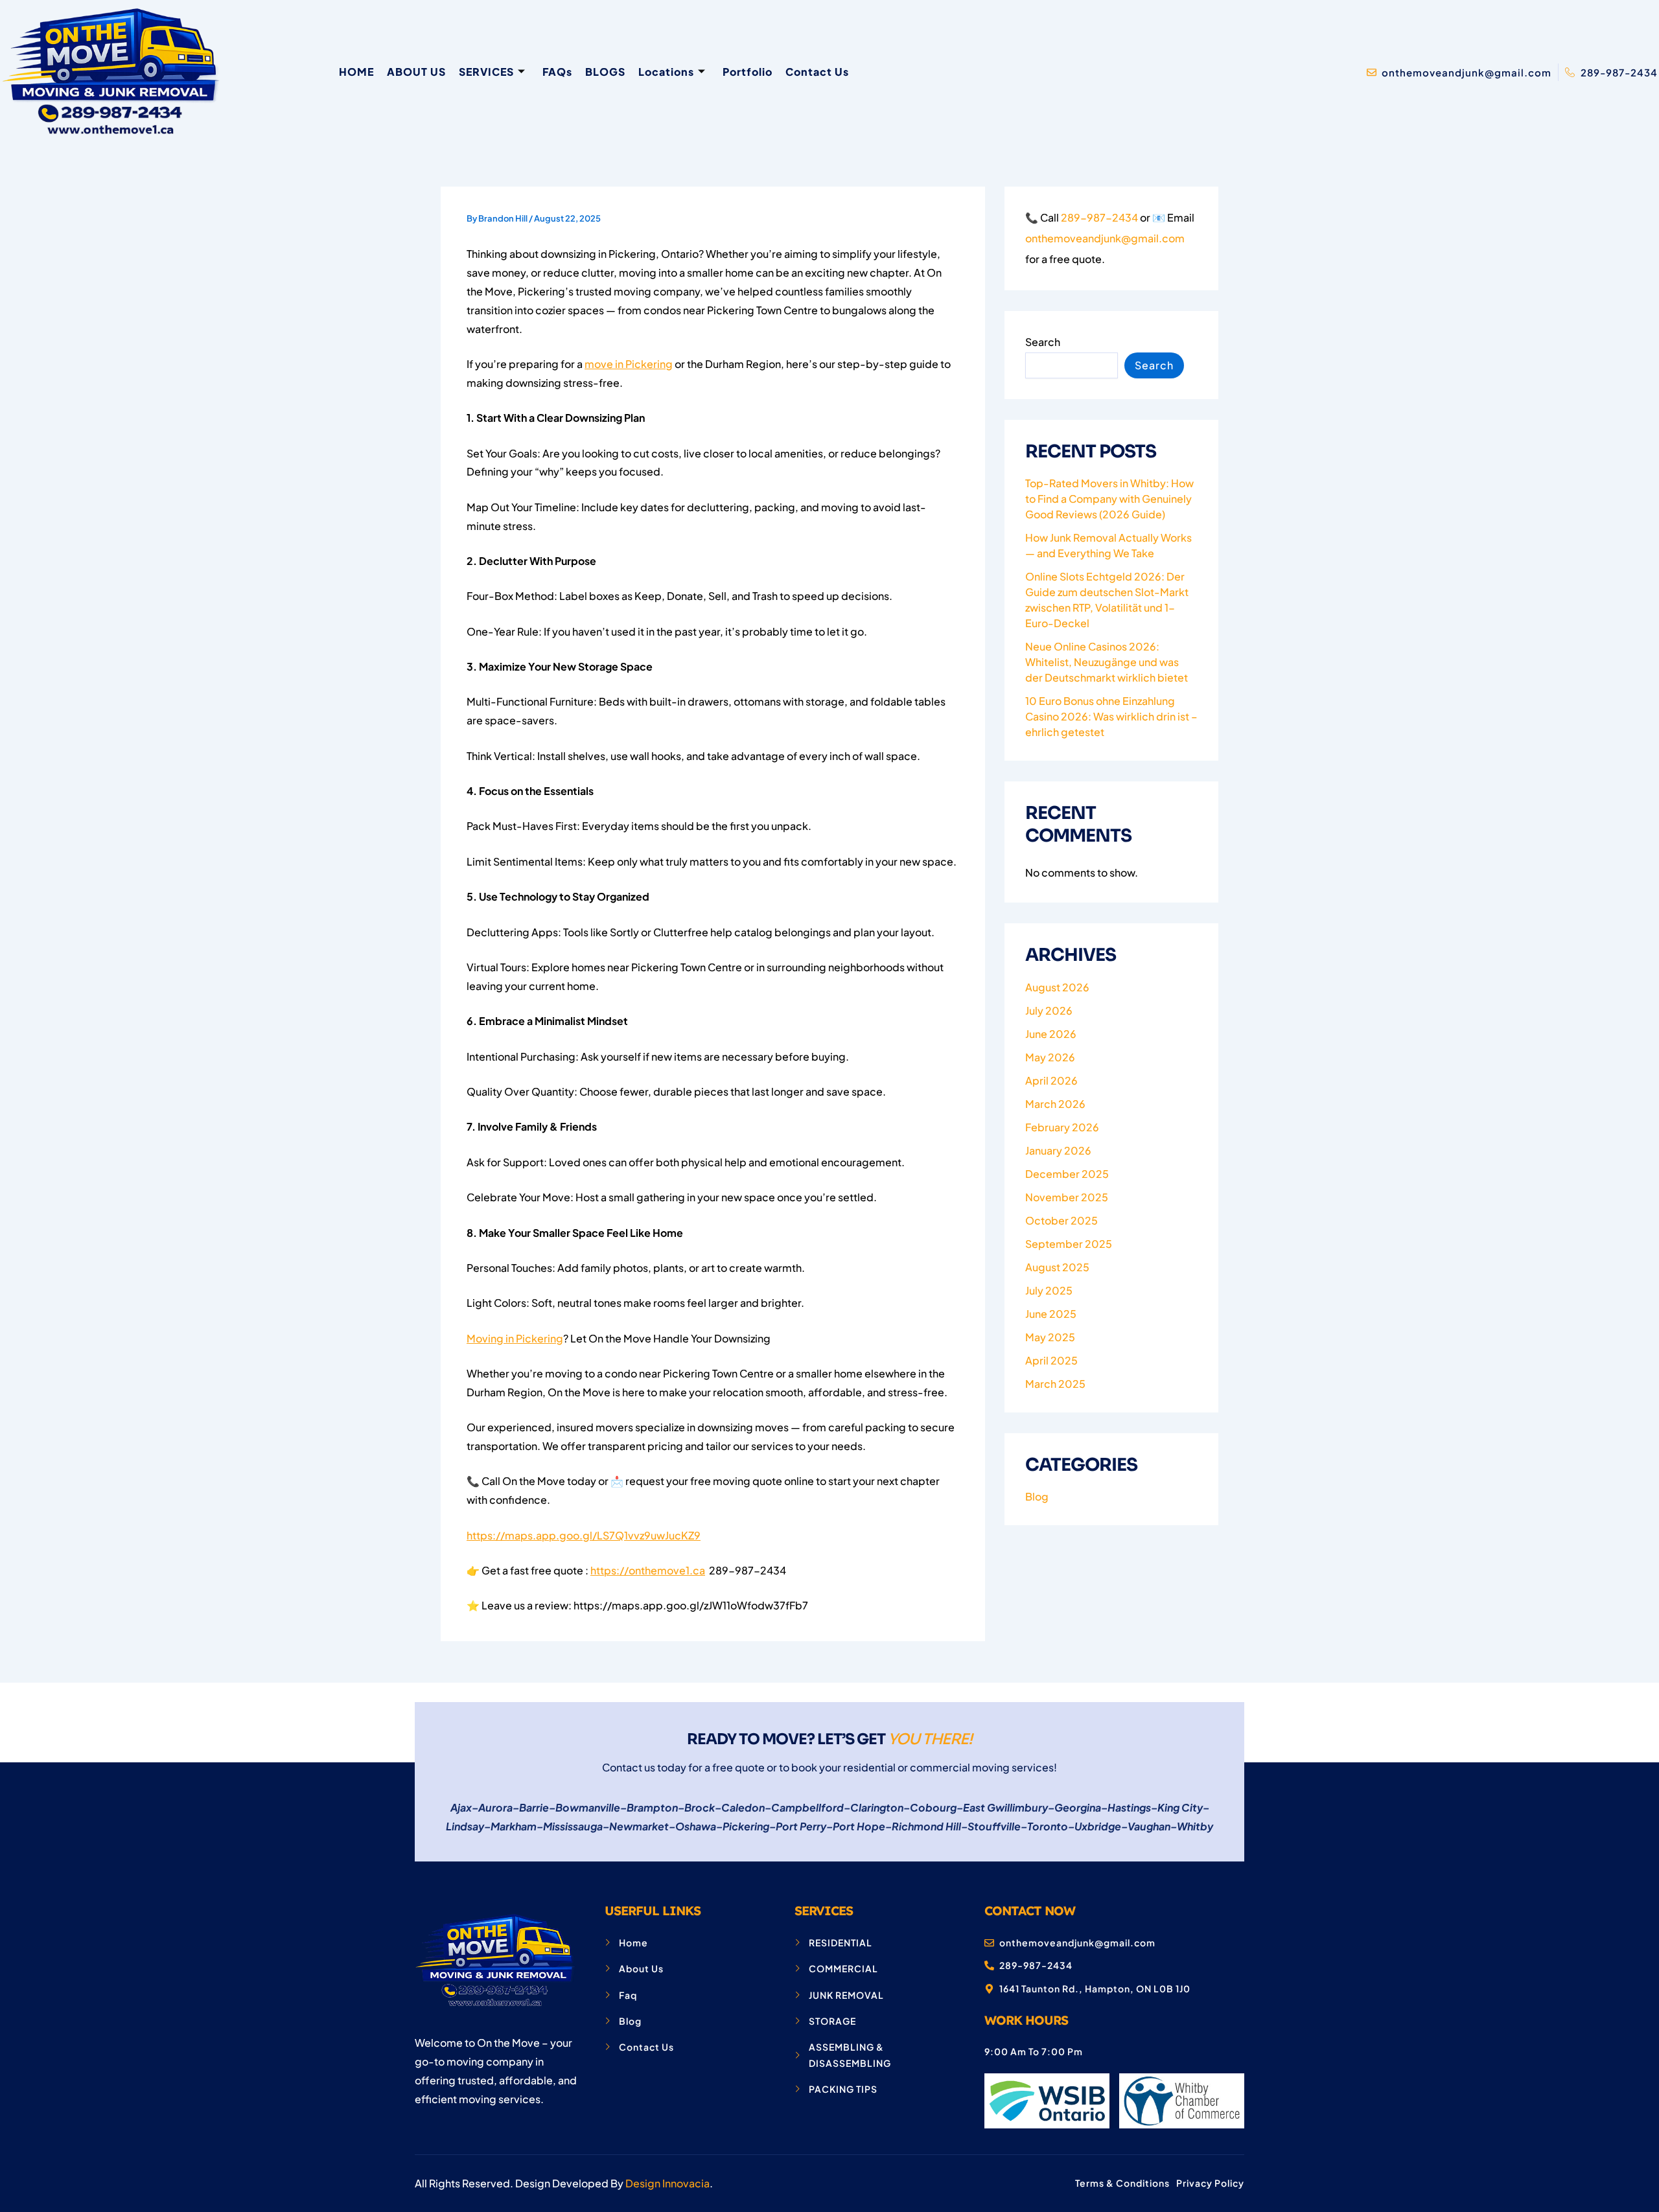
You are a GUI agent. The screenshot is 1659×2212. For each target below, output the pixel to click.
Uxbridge (1098, 1826)
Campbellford (807, 1807)
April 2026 (1051, 1080)
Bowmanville (588, 1807)
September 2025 (1069, 1244)
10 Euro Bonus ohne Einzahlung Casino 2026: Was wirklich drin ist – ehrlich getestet (1111, 716)
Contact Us (817, 72)
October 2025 (1062, 1220)
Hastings (1129, 1807)
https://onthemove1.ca (648, 1570)
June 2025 (1051, 1314)
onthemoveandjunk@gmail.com (1105, 238)
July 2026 (1049, 1010)
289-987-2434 (1099, 217)
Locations (666, 72)
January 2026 (1058, 1150)
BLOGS (605, 72)
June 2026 (1051, 1034)
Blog (1037, 1496)
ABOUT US (416, 72)
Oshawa (696, 1826)
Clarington (877, 1807)
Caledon (743, 1807)
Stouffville (994, 1826)
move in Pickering (629, 364)
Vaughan (1149, 1826)
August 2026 (1057, 987)
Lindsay (465, 1826)
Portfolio (748, 72)
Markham (514, 1826)
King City (1180, 1807)
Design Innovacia (667, 2183)
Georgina (1078, 1807)
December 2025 (1067, 1174)
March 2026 (1055, 1104)
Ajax (461, 1807)
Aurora (495, 1807)
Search (1043, 342)
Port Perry (801, 1826)
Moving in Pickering (515, 1338)
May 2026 (1050, 1057)
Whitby (1195, 1826)
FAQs (557, 72)
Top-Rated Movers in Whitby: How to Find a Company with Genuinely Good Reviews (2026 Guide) (1109, 499)
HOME (356, 72)
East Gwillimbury (1005, 1807)
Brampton (652, 1807)
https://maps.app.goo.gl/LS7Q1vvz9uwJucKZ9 (584, 1535)
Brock (700, 1807)
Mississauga (573, 1826)
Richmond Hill (926, 1826)
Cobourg (933, 1807)
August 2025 (1057, 1267)
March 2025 (1055, 1384)
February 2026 (1062, 1127)
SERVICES (486, 72)
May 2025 (1050, 1337)
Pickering (746, 1826)
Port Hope (859, 1826)
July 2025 (1049, 1290)
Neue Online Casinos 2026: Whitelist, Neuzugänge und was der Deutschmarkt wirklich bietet (1107, 662)
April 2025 (1051, 1360)
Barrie (534, 1807)
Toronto (1048, 1826)
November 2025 (1067, 1197)
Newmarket (639, 1826)
